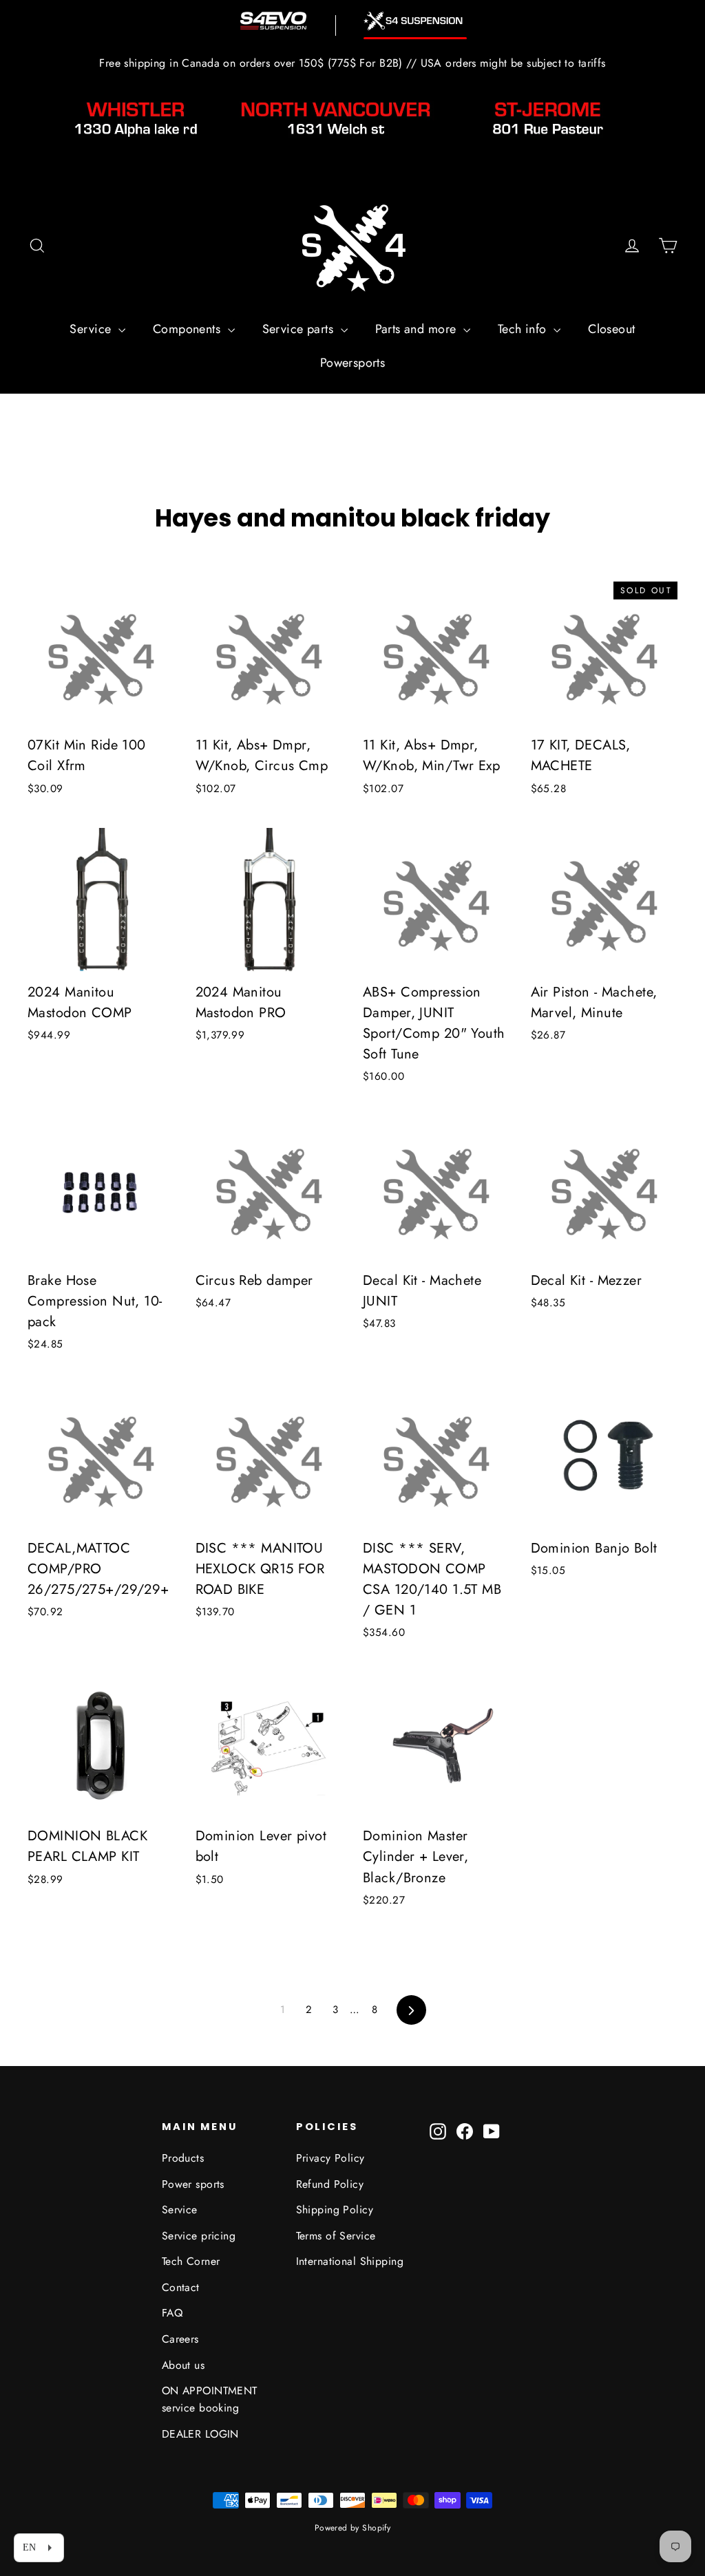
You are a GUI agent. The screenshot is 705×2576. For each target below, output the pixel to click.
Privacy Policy (330, 2158)
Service (92, 329)
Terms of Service (336, 2236)
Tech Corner (191, 2261)
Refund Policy (330, 2184)
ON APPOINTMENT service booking (210, 2399)
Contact (181, 2287)
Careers (180, 2339)
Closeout (611, 329)
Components (189, 329)
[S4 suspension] (415, 21)
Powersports (353, 363)
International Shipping (350, 2261)
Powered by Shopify (353, 2528)
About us (183, 2365)
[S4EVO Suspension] (273, 21)
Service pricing (199, 2236)
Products (183, 2158)
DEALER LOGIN (200, 2434)
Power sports (193, 2184)
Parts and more (418, 329)
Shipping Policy (335, 2210)
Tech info (524, 329)
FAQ (172, 2313)
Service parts (300, 329)
